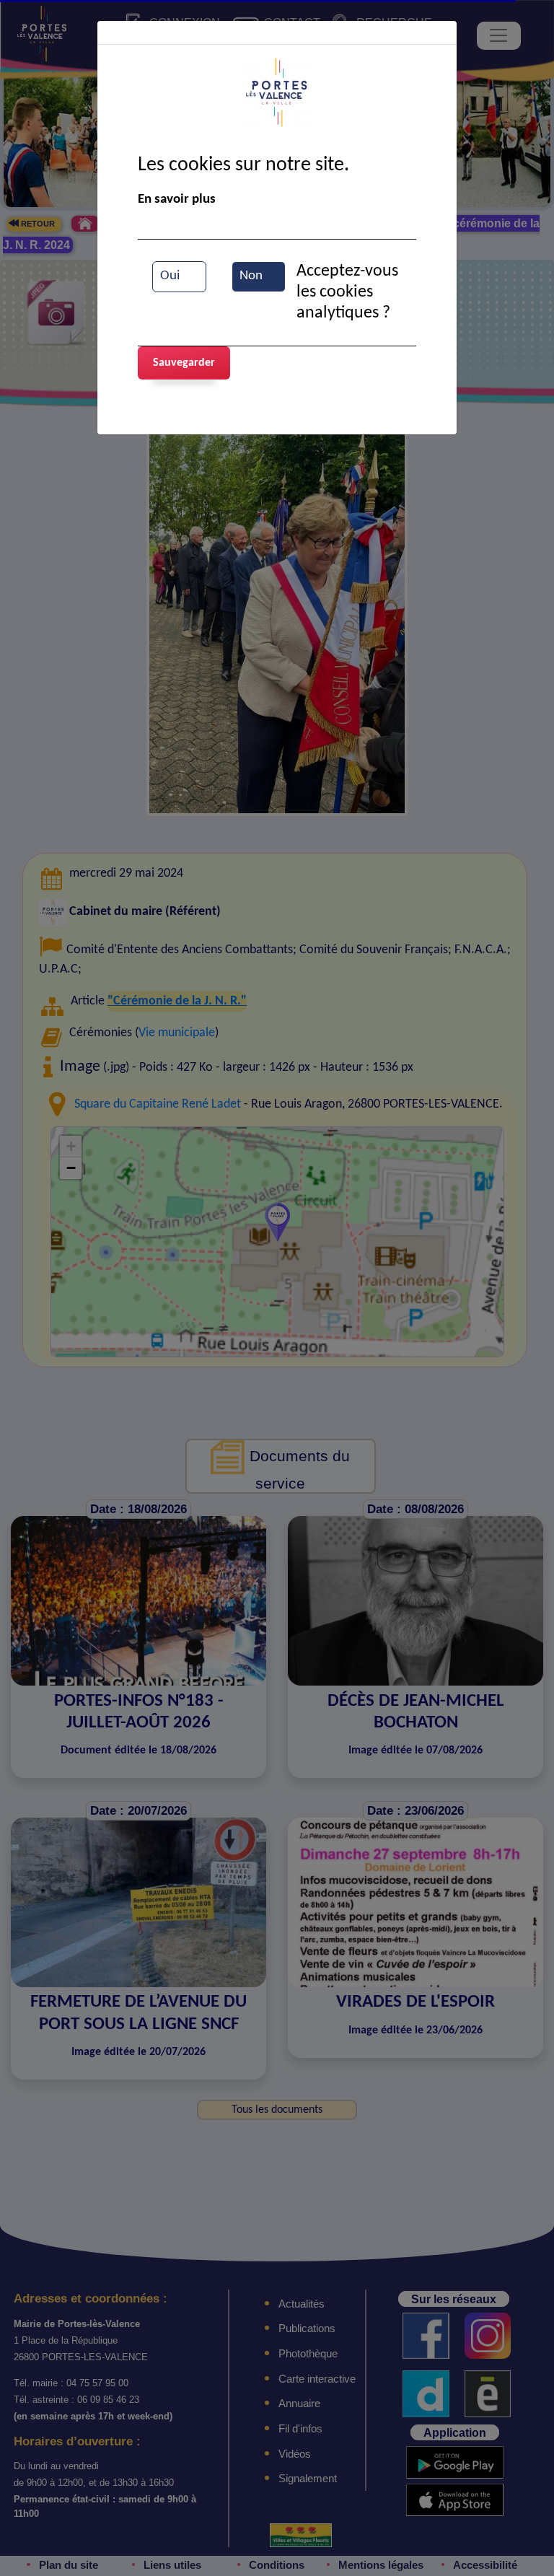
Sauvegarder (184, 363)
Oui (170, 276)
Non (251, 276)
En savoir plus (177, 200)
